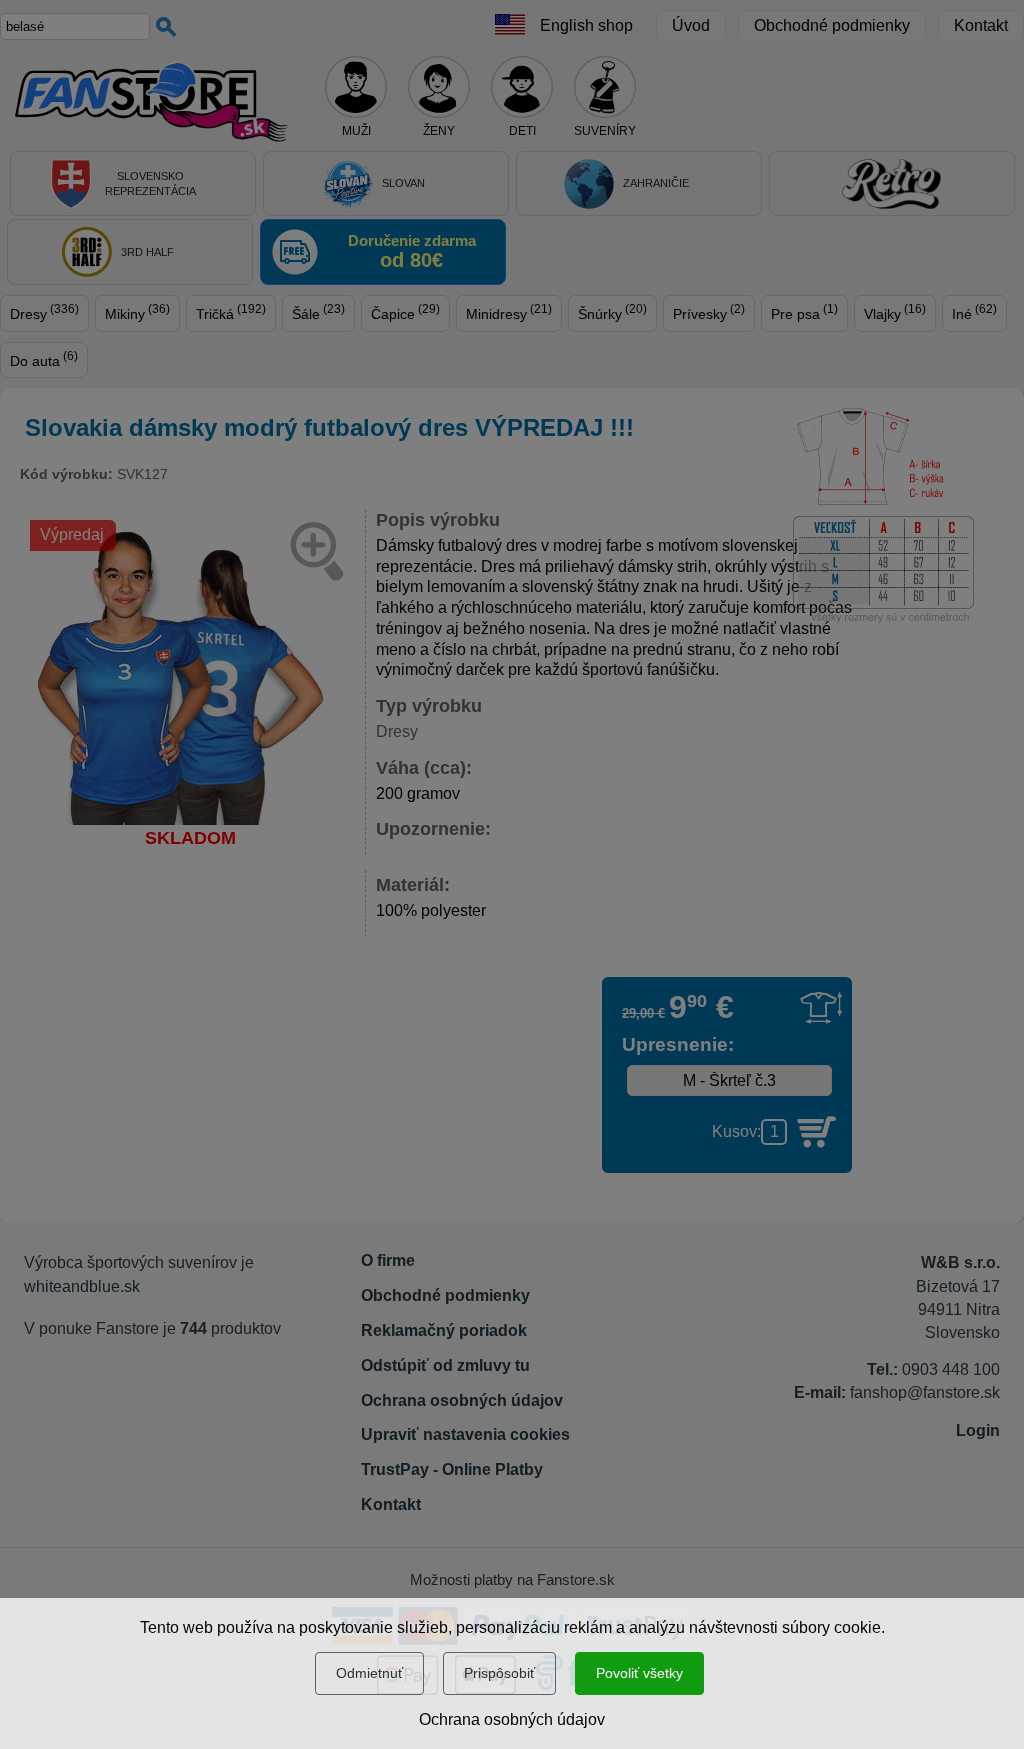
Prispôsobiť (499, 1673)
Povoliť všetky (639, 1673)
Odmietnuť (369, 1673)
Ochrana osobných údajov (512, 1719)
